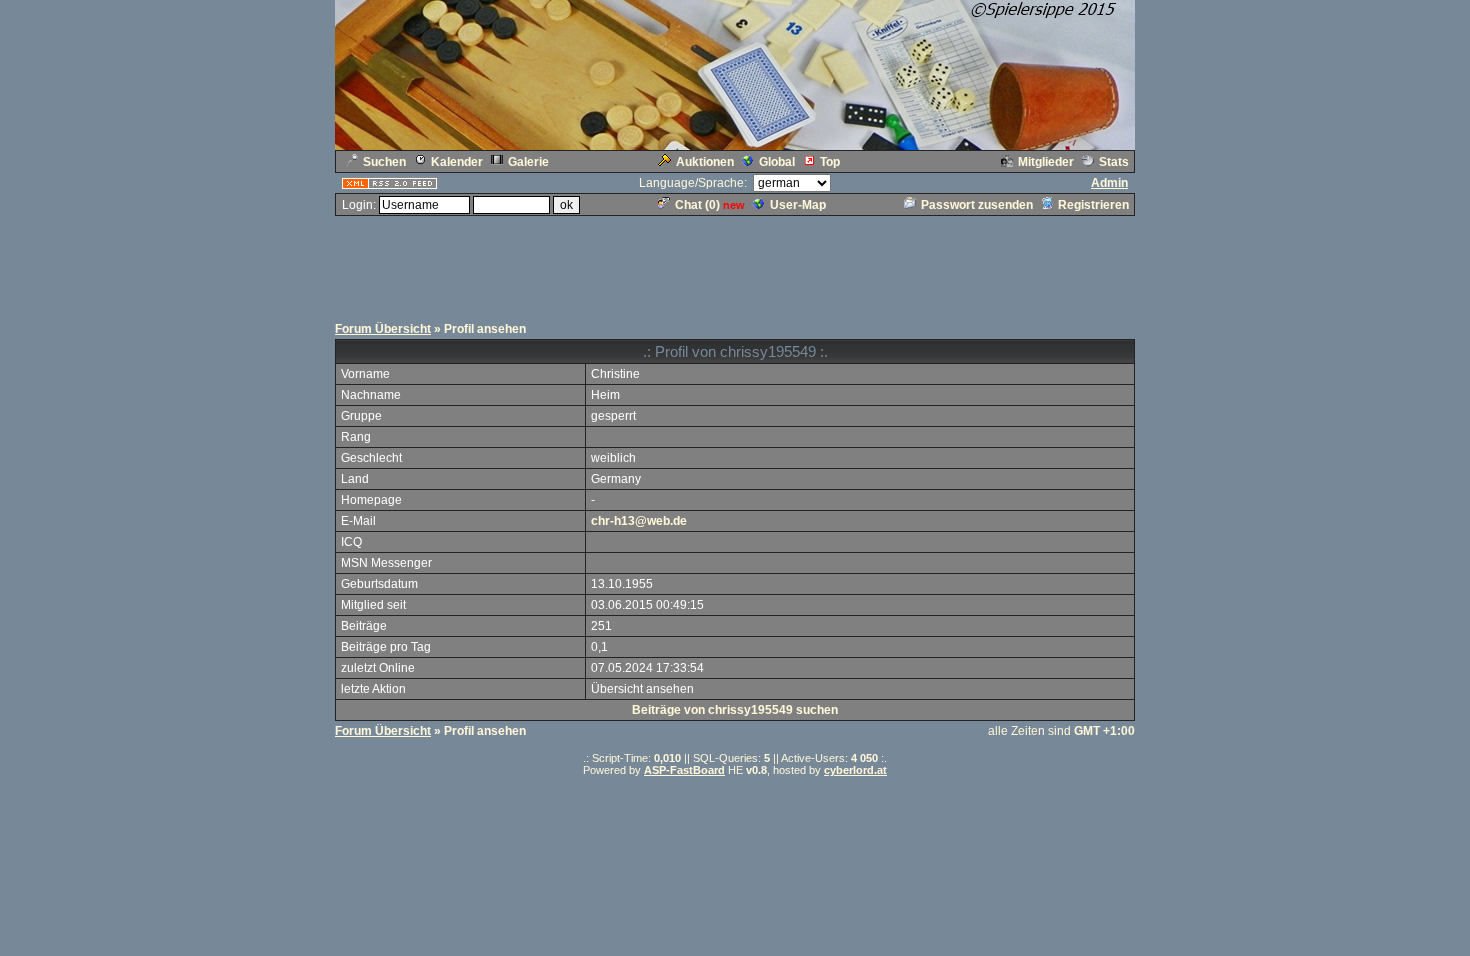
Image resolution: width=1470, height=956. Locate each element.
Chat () (697, 205)
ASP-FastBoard (684, 770)
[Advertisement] (735, 263)
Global (777, 162)
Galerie (528, 162)
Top (830, 162)
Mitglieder (1046, 162)
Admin (1109, 183)
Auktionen (705, 162)
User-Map (798, 205)
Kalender (457, 162)
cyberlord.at (855, 770)
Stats (1114, 162)
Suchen (384, 162)
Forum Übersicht (383, 329)
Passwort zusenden (977, 205)
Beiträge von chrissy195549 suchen (735, 710)
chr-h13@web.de (639, 521)
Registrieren (1093, 205)
